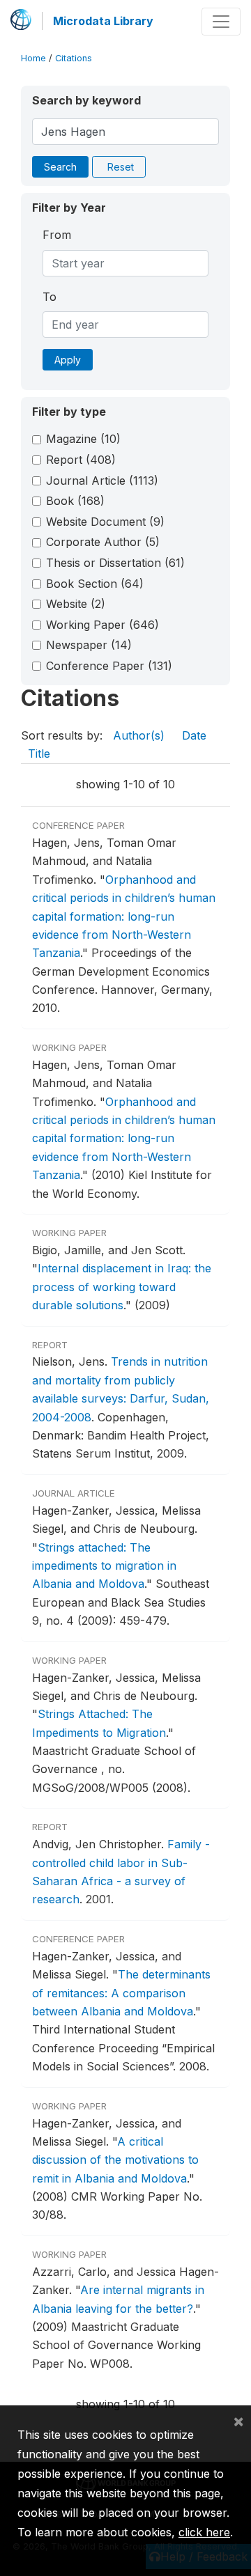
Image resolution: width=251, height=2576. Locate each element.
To (50, 297)
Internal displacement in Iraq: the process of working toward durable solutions (122, 1287)
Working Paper (102, 625)
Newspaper (89, 645)
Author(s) (139, 735)
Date (194, 735)
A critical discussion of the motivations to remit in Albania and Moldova (115, 2160)
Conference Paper (109, 666)
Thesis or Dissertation (115, 563)
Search (60, 167)
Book (75, 501)
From (57, 235)
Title (39, 754)
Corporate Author (103, 542)
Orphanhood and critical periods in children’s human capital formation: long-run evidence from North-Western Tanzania (124, 916)
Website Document (105, 522)
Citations (74, 58)
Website (76, 604)
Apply (68, 360)
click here (204, 2532)
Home (33, 58)
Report (81, 460)
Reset (121, 167)
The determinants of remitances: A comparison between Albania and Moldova (121, 1993)
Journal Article (102, 481)
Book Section (95, 584)
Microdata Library (103, 21)
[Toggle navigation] (221, 22)
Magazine (83, 439)
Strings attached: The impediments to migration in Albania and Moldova (104, 1566)
